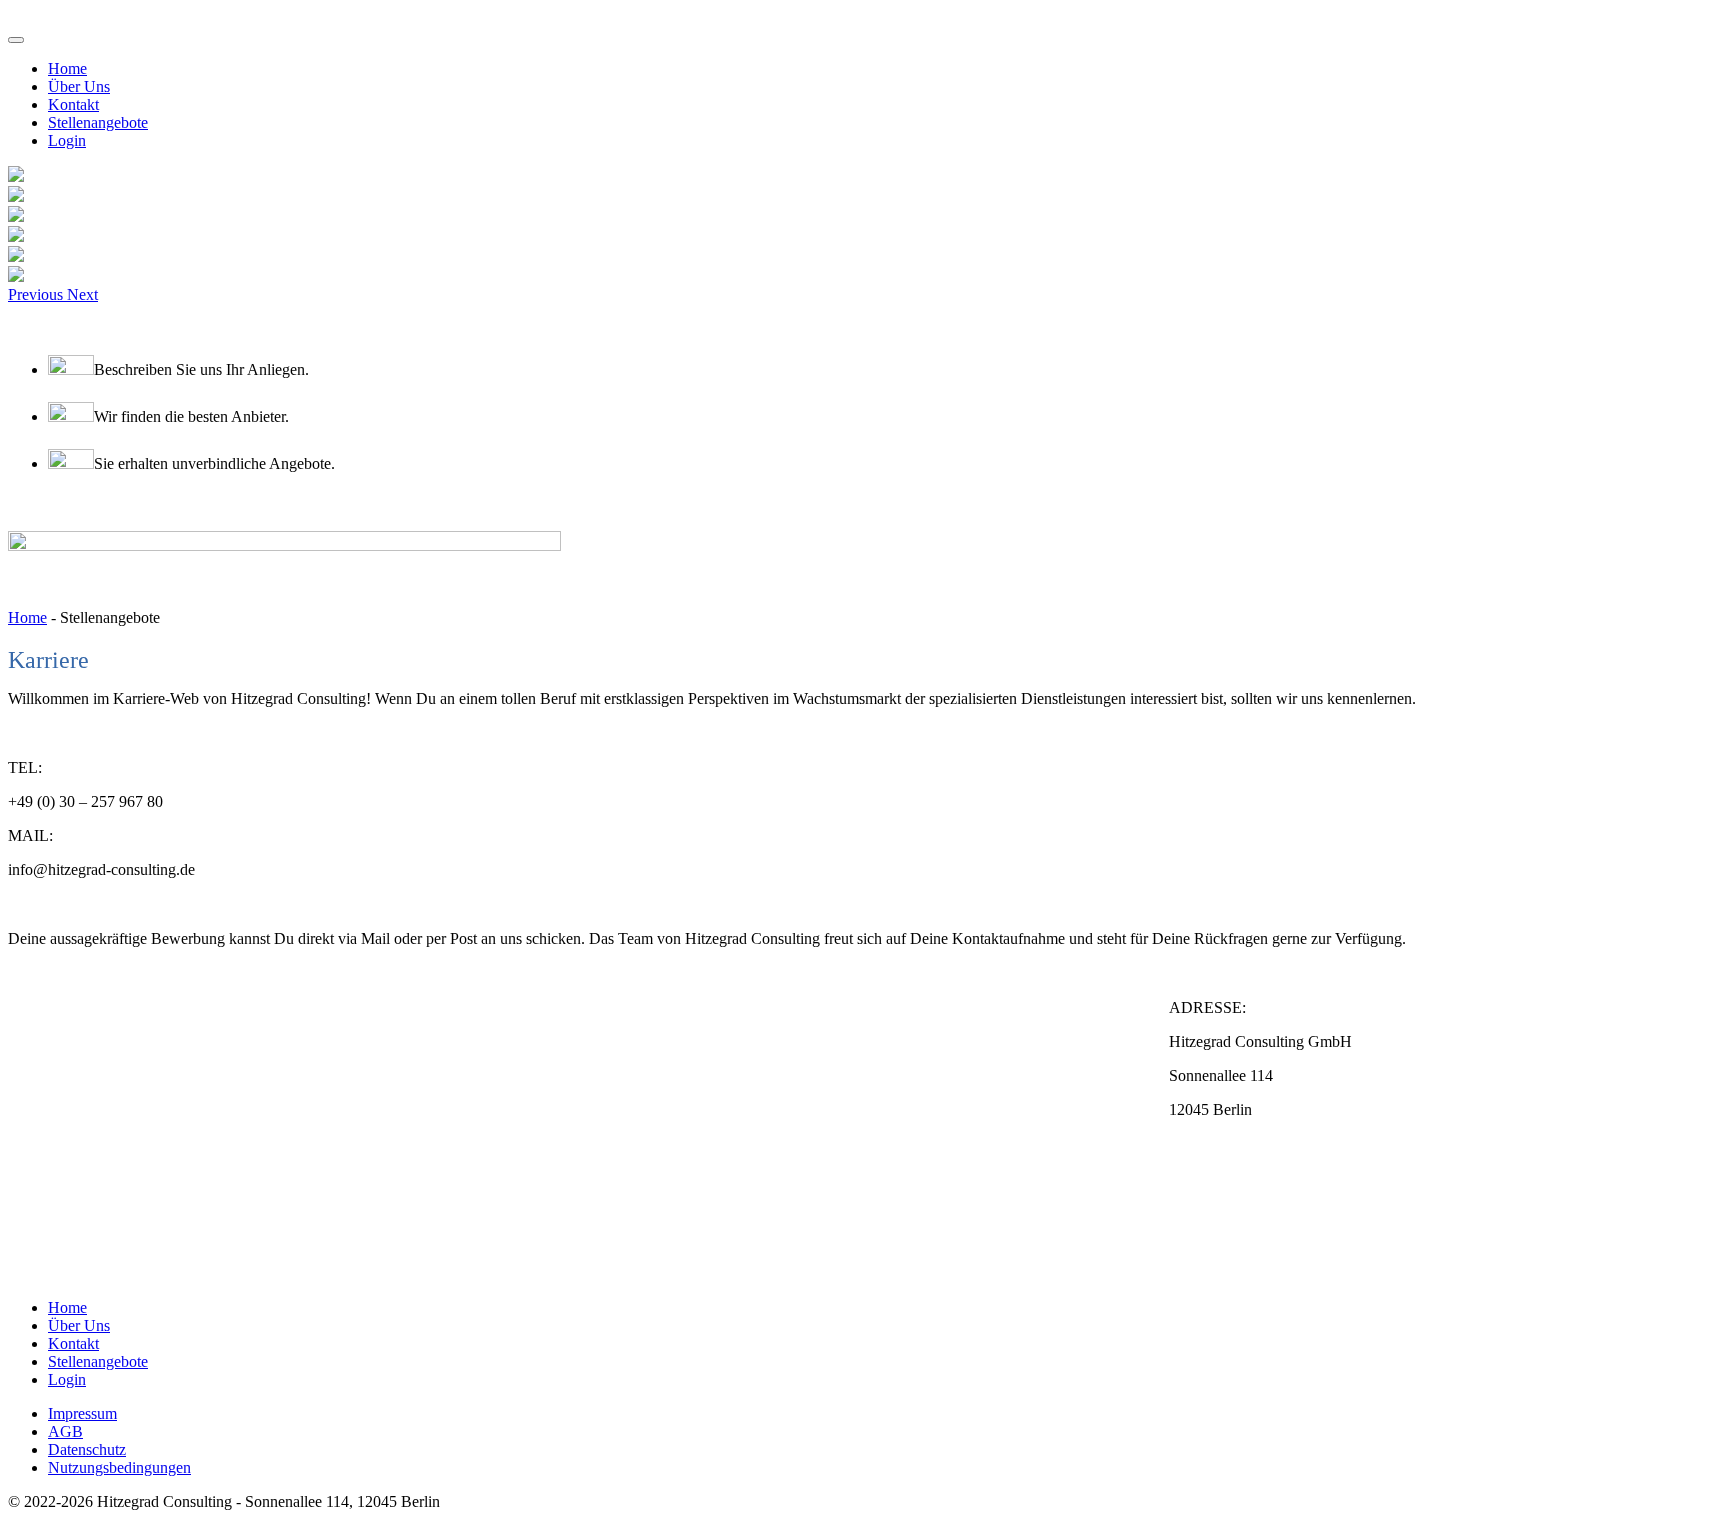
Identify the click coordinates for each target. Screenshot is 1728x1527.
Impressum (82, 1413)
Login (67, 140)
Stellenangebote (98, 122)
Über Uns (79, 86)
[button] (37, 294)
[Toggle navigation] (16, 40)
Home (67, 68)
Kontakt (73, 104)
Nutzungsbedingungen (119, 1467)
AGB (65, 1431)
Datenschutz (87, 1449)
